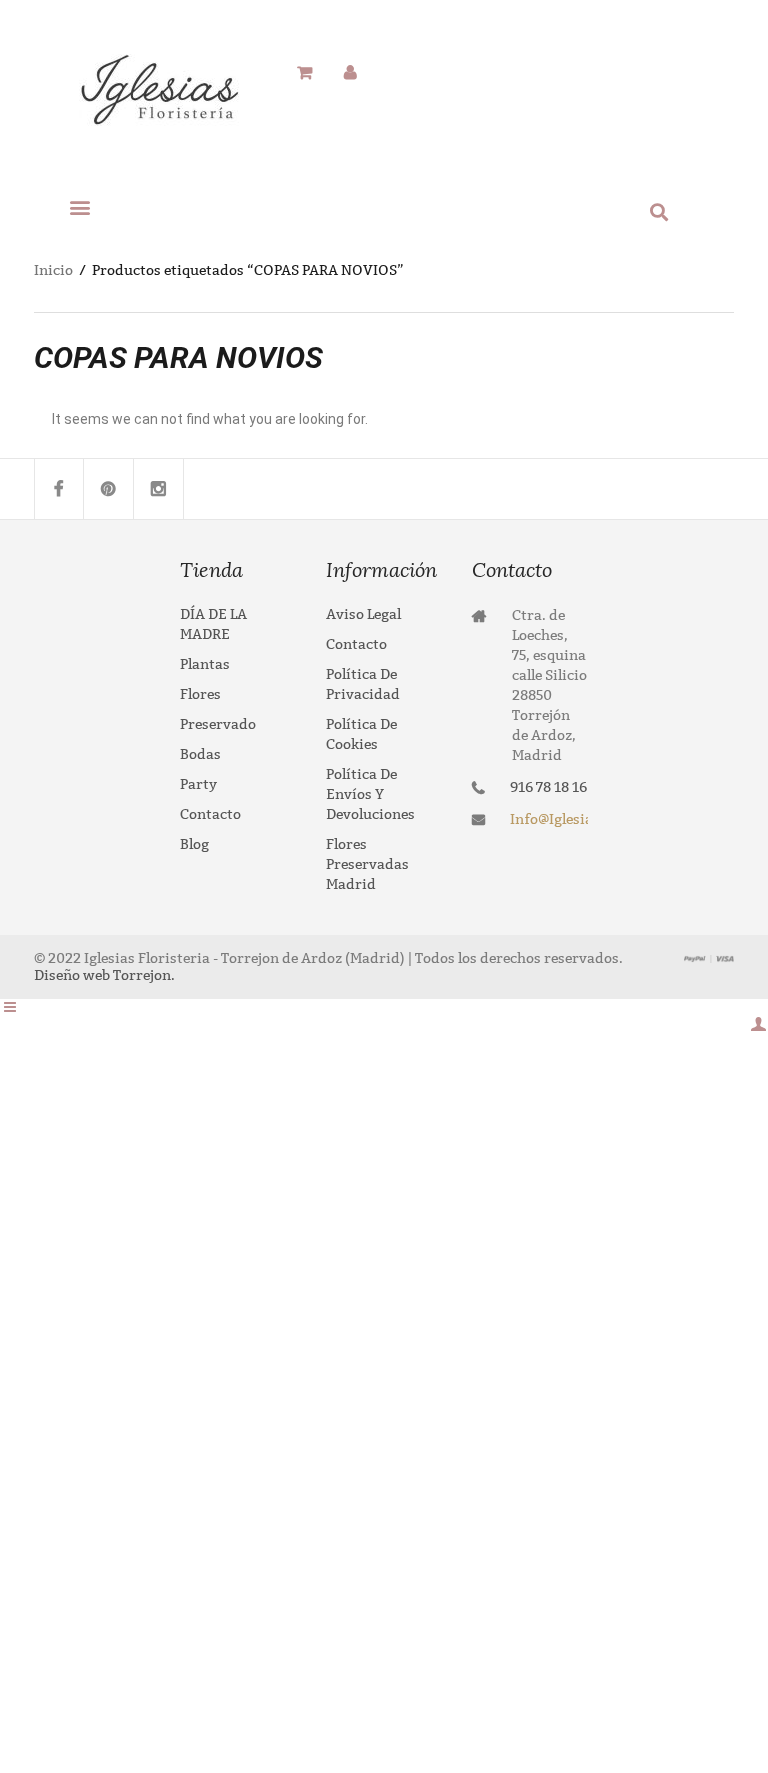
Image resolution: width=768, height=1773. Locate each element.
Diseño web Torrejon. (104, 975)
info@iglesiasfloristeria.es (549, 819)
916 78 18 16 (548, 787)
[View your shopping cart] (304, 73)
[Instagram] (159, 489)
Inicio (53, 270)
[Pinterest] (109, 489)
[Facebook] (59, 489)
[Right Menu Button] (758, 1024)
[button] (80, 206)
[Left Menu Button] (10, 1007)
